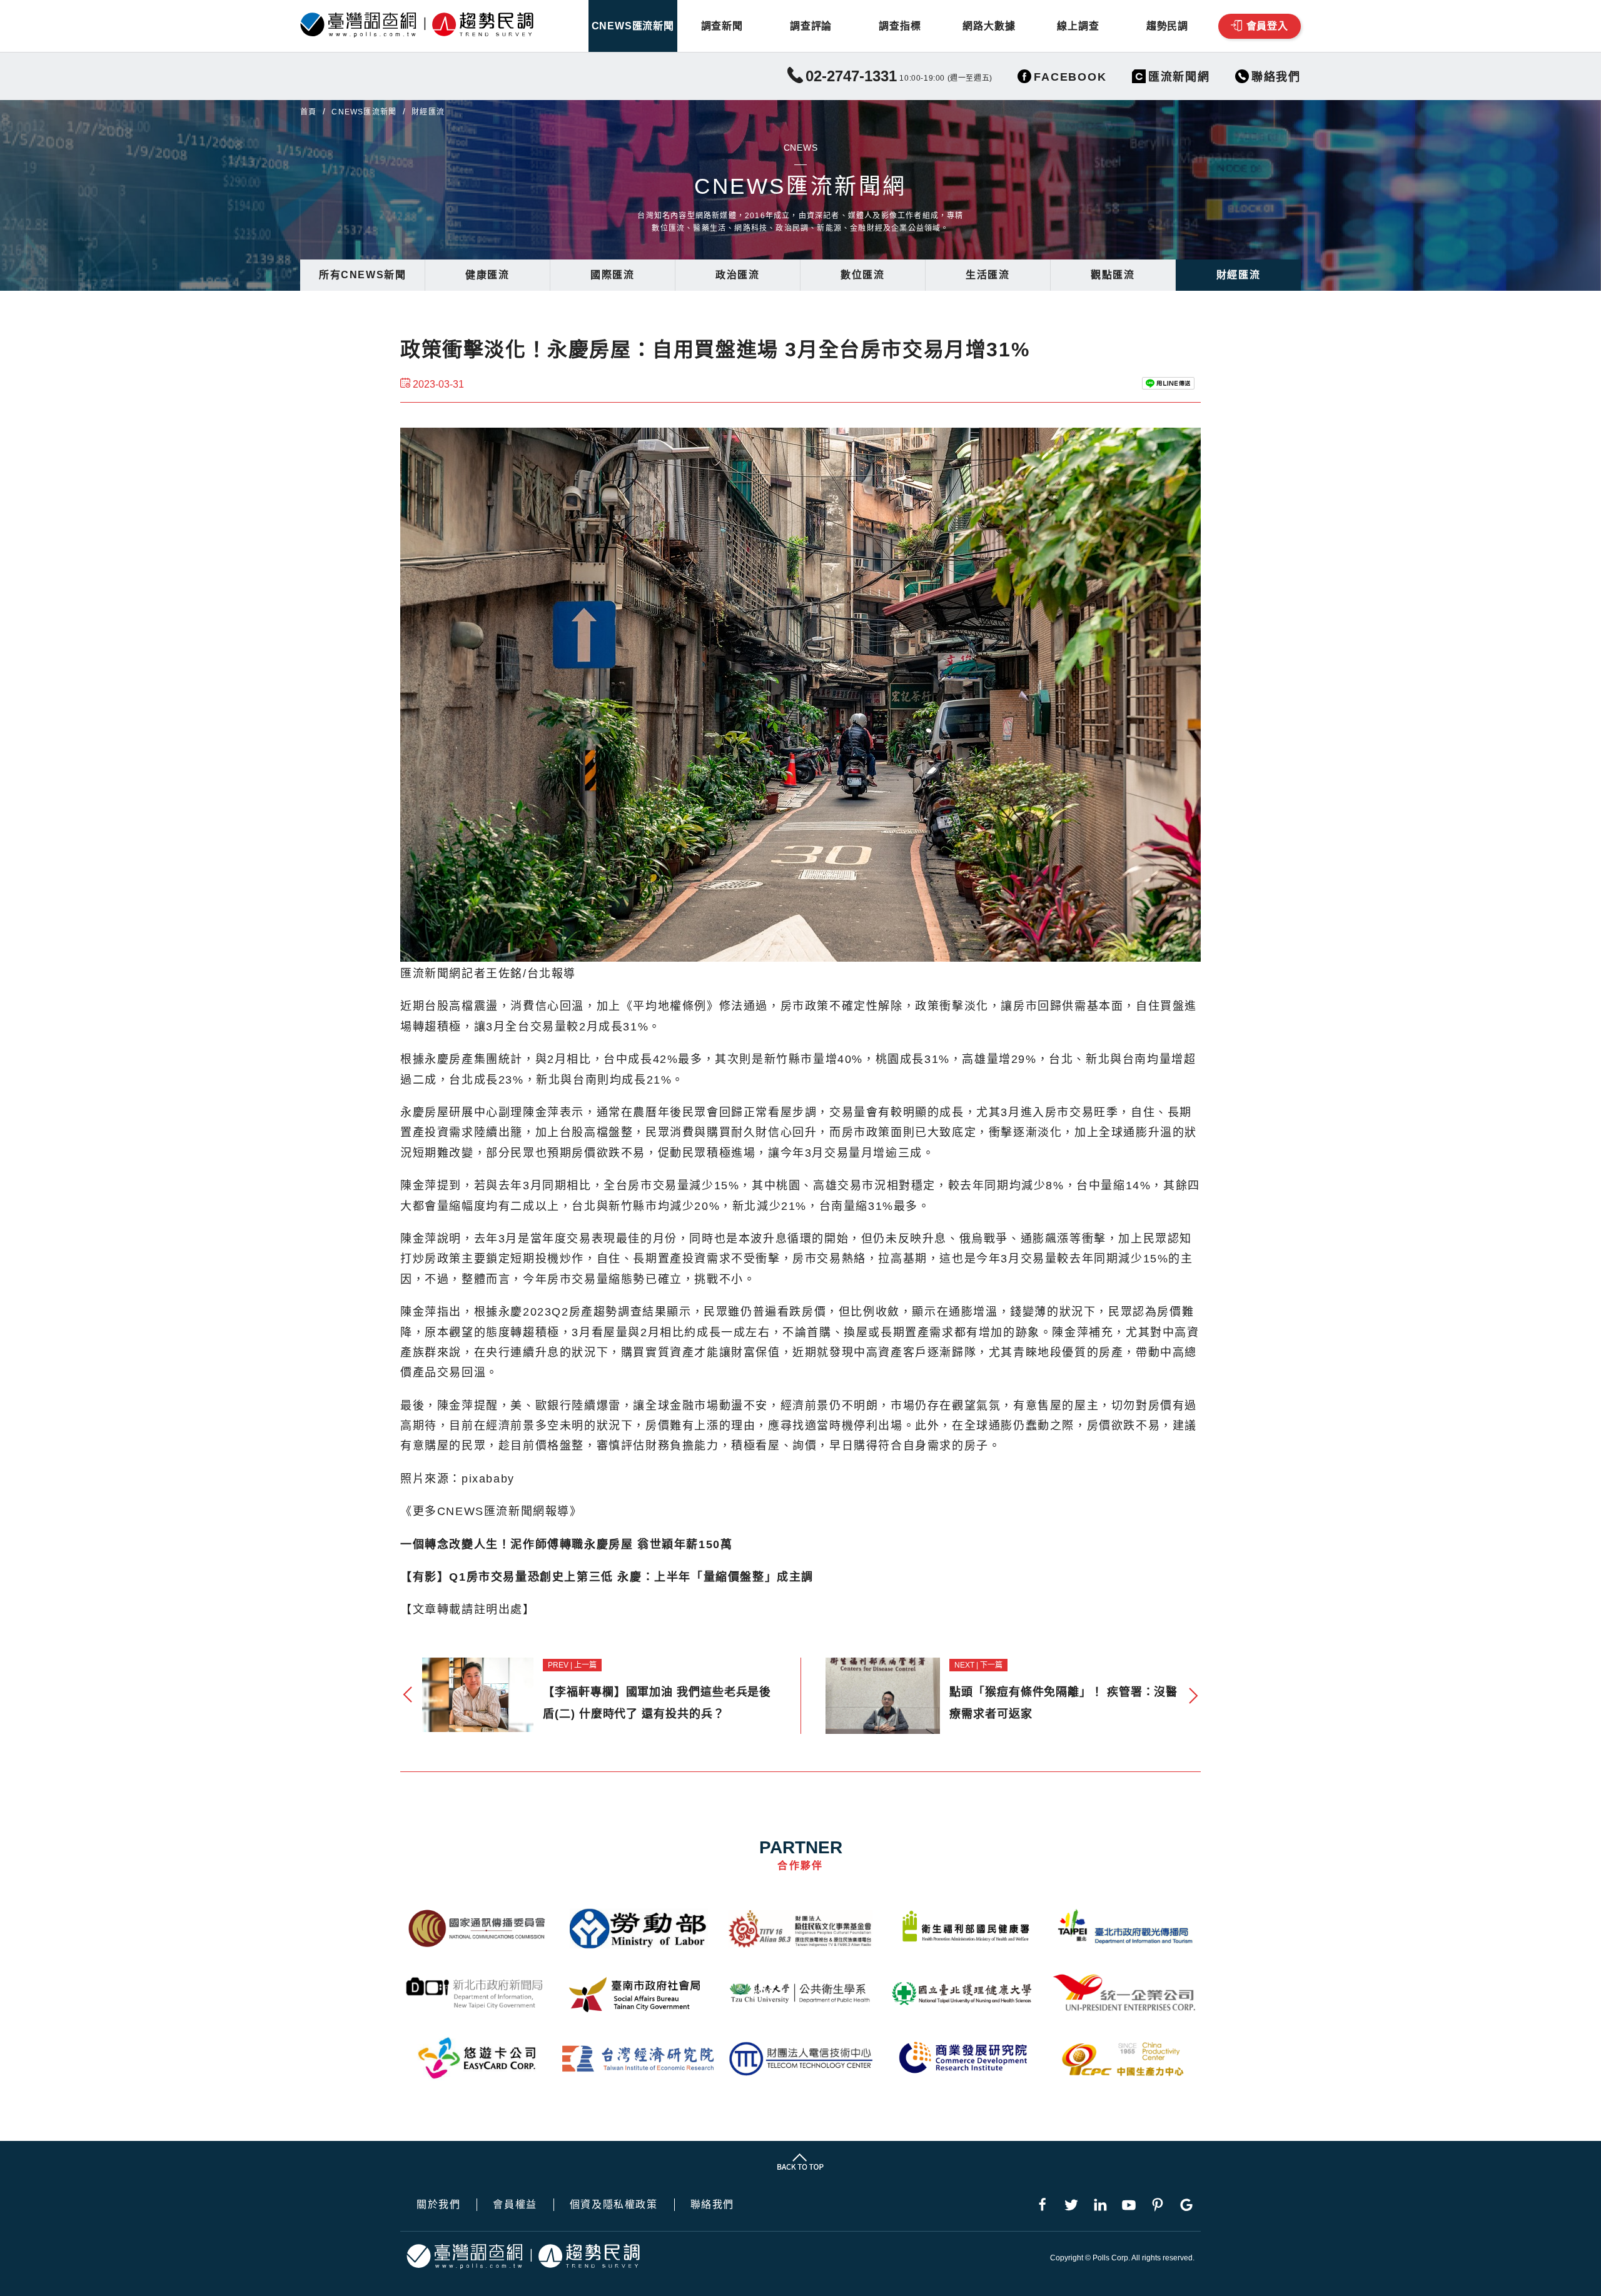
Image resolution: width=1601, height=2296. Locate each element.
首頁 (308, 112)
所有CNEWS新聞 (362, 275)
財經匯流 (1238, 275)
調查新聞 (722, 26)
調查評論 (811, 26)
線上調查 (1078, 26)
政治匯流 (737, 275)
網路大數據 (989, 26)
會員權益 (515, 2205)
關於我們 (438, 2205)
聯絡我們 (712, 2205)
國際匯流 (612, 275)
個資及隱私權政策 (614, 2205)
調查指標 (900, 26)
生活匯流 (987, 275)
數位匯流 (862, 275)
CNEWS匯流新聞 (633, 26)
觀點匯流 (1113, 275)
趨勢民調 (1167, 26)
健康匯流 (487, 275)
